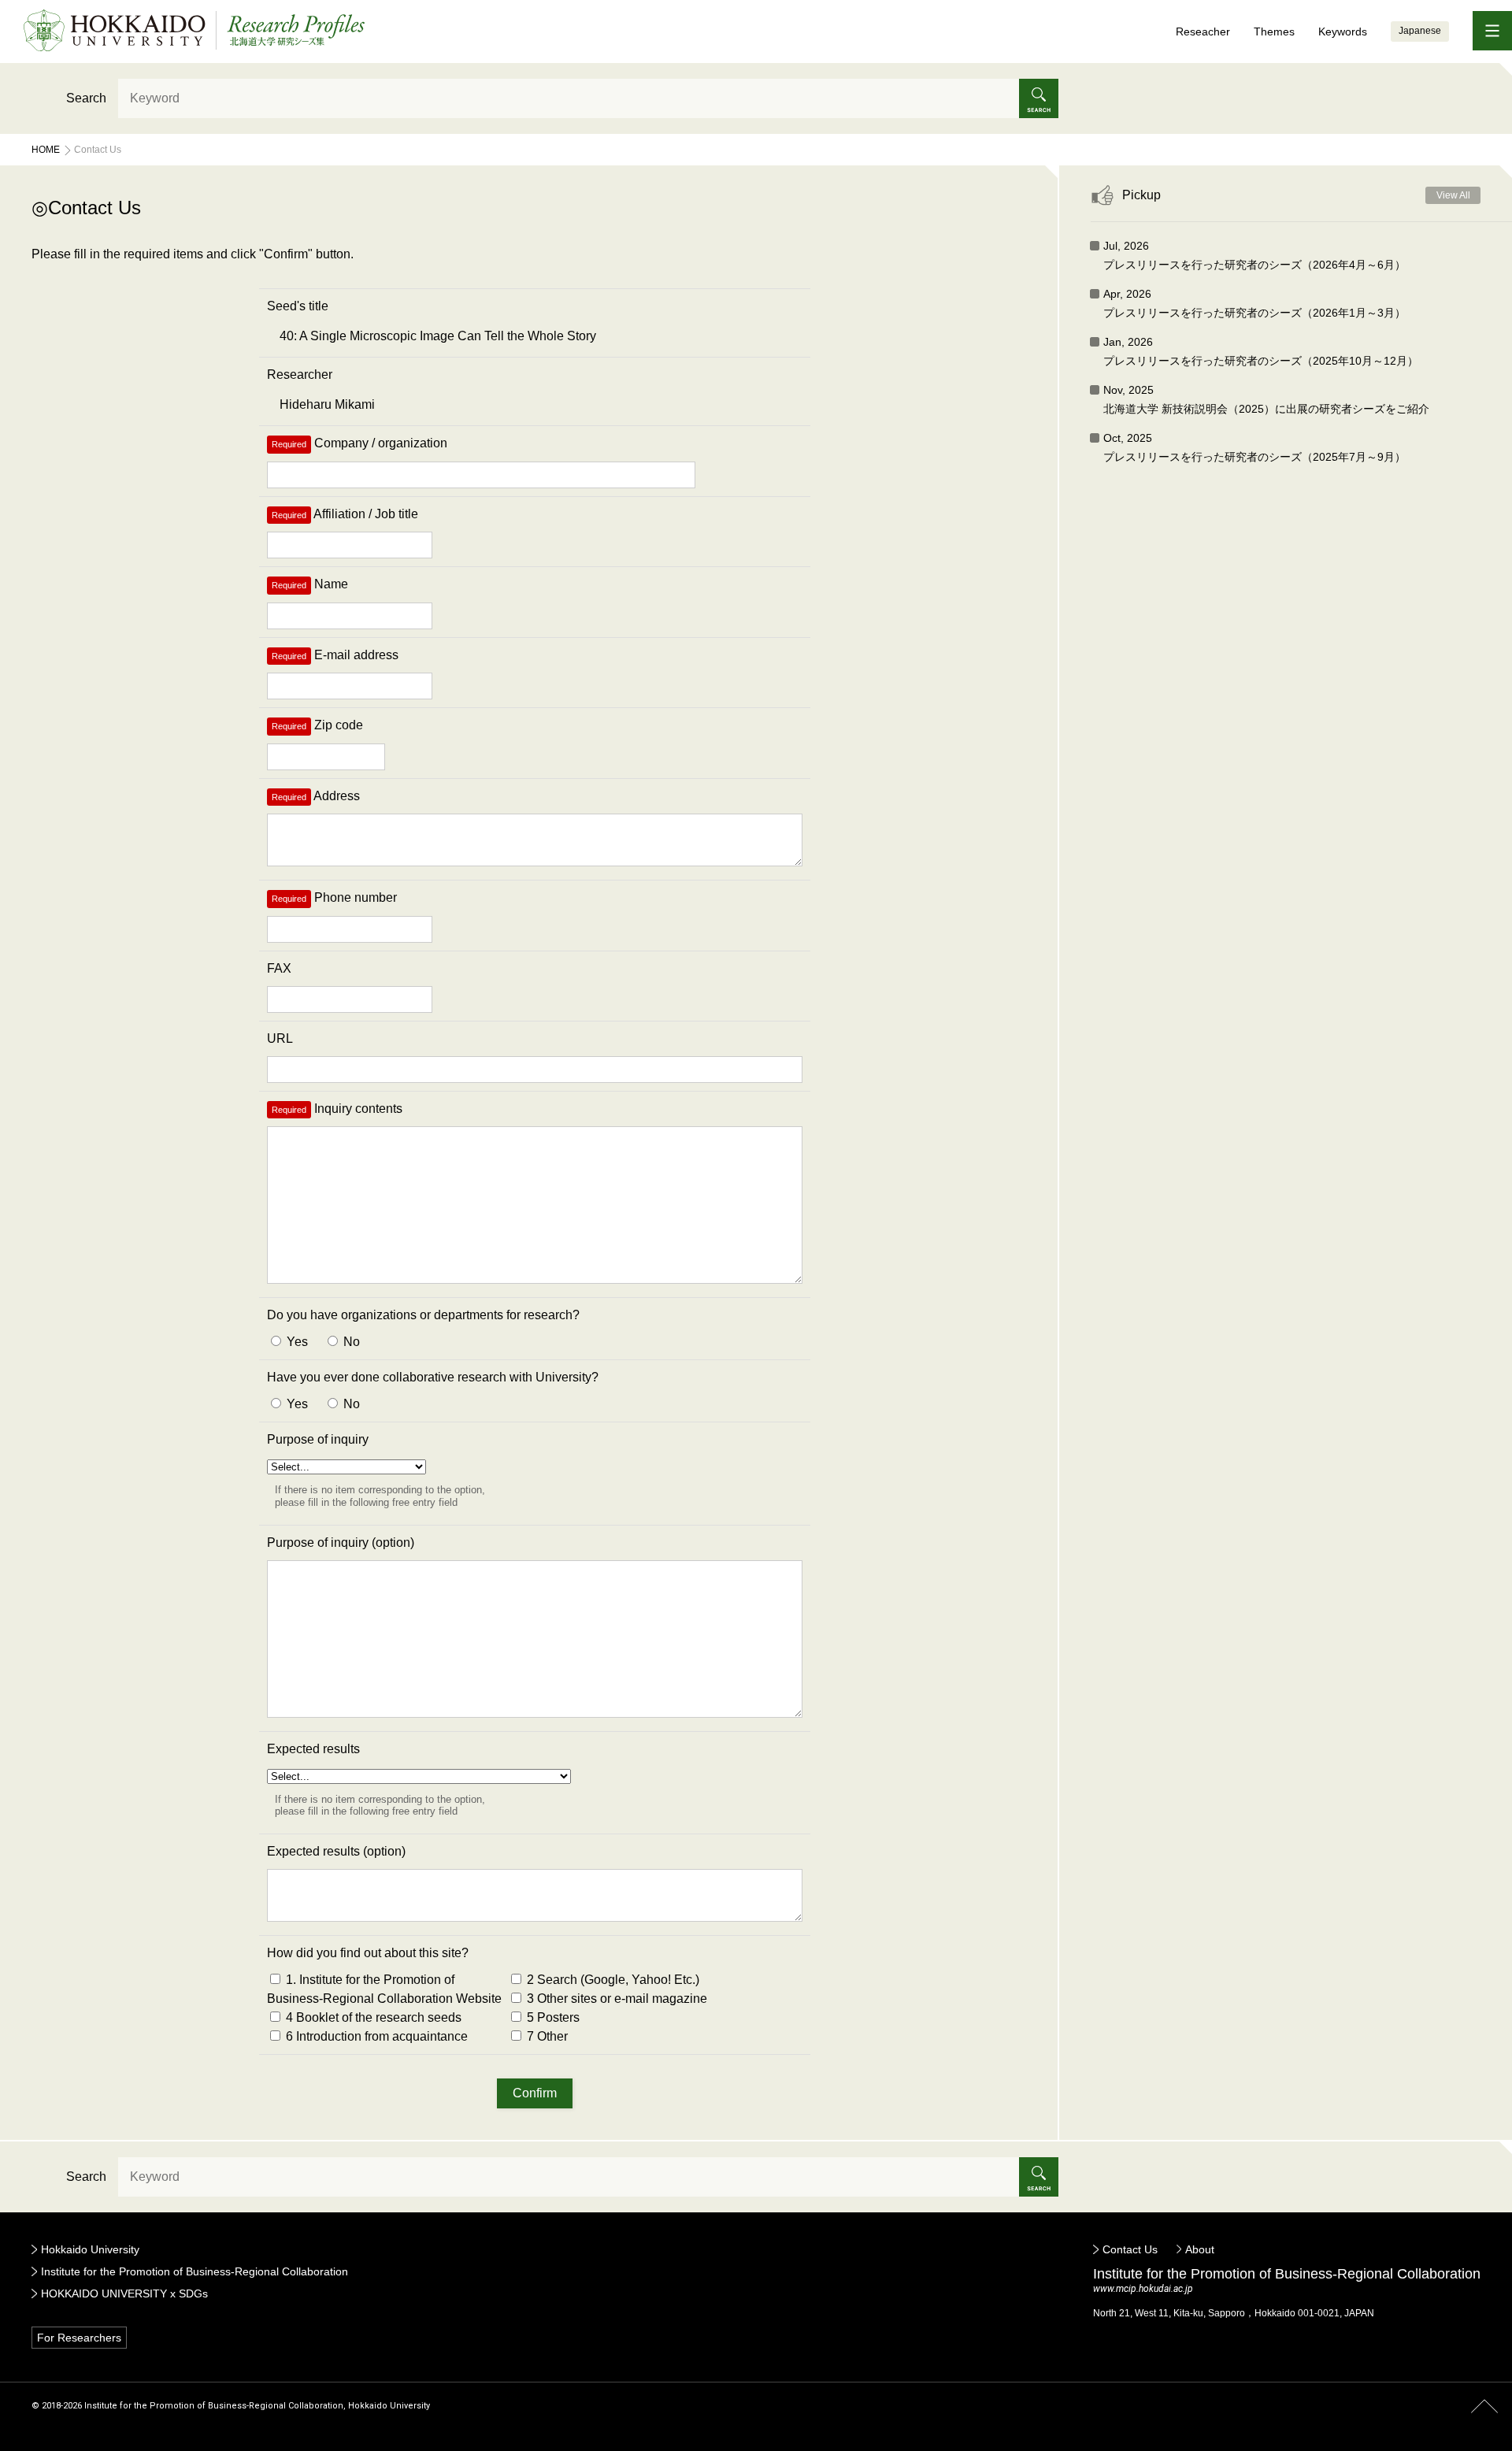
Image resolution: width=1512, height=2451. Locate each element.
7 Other (546, 2036)
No (350, 1342)
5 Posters (552, 2017)
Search (86, 98)
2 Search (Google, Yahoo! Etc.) (611, 1980)
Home (46, 150)
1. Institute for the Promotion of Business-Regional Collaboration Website (384, 1989)
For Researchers (79, 2338)
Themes (1274, 32)
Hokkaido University (90, 2249)
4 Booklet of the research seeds (372, 2017)
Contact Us (1130, 2249)
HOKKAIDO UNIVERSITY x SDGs (124, 2293)
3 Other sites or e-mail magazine (615, 1999)
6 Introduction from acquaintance (375, 2036)
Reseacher (1203, 32)
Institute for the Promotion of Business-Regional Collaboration (195, 2271)
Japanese (1420, 31)
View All (1453, 195)
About (1200, 2249)
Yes (296, 1342)
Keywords (1343, 32)
